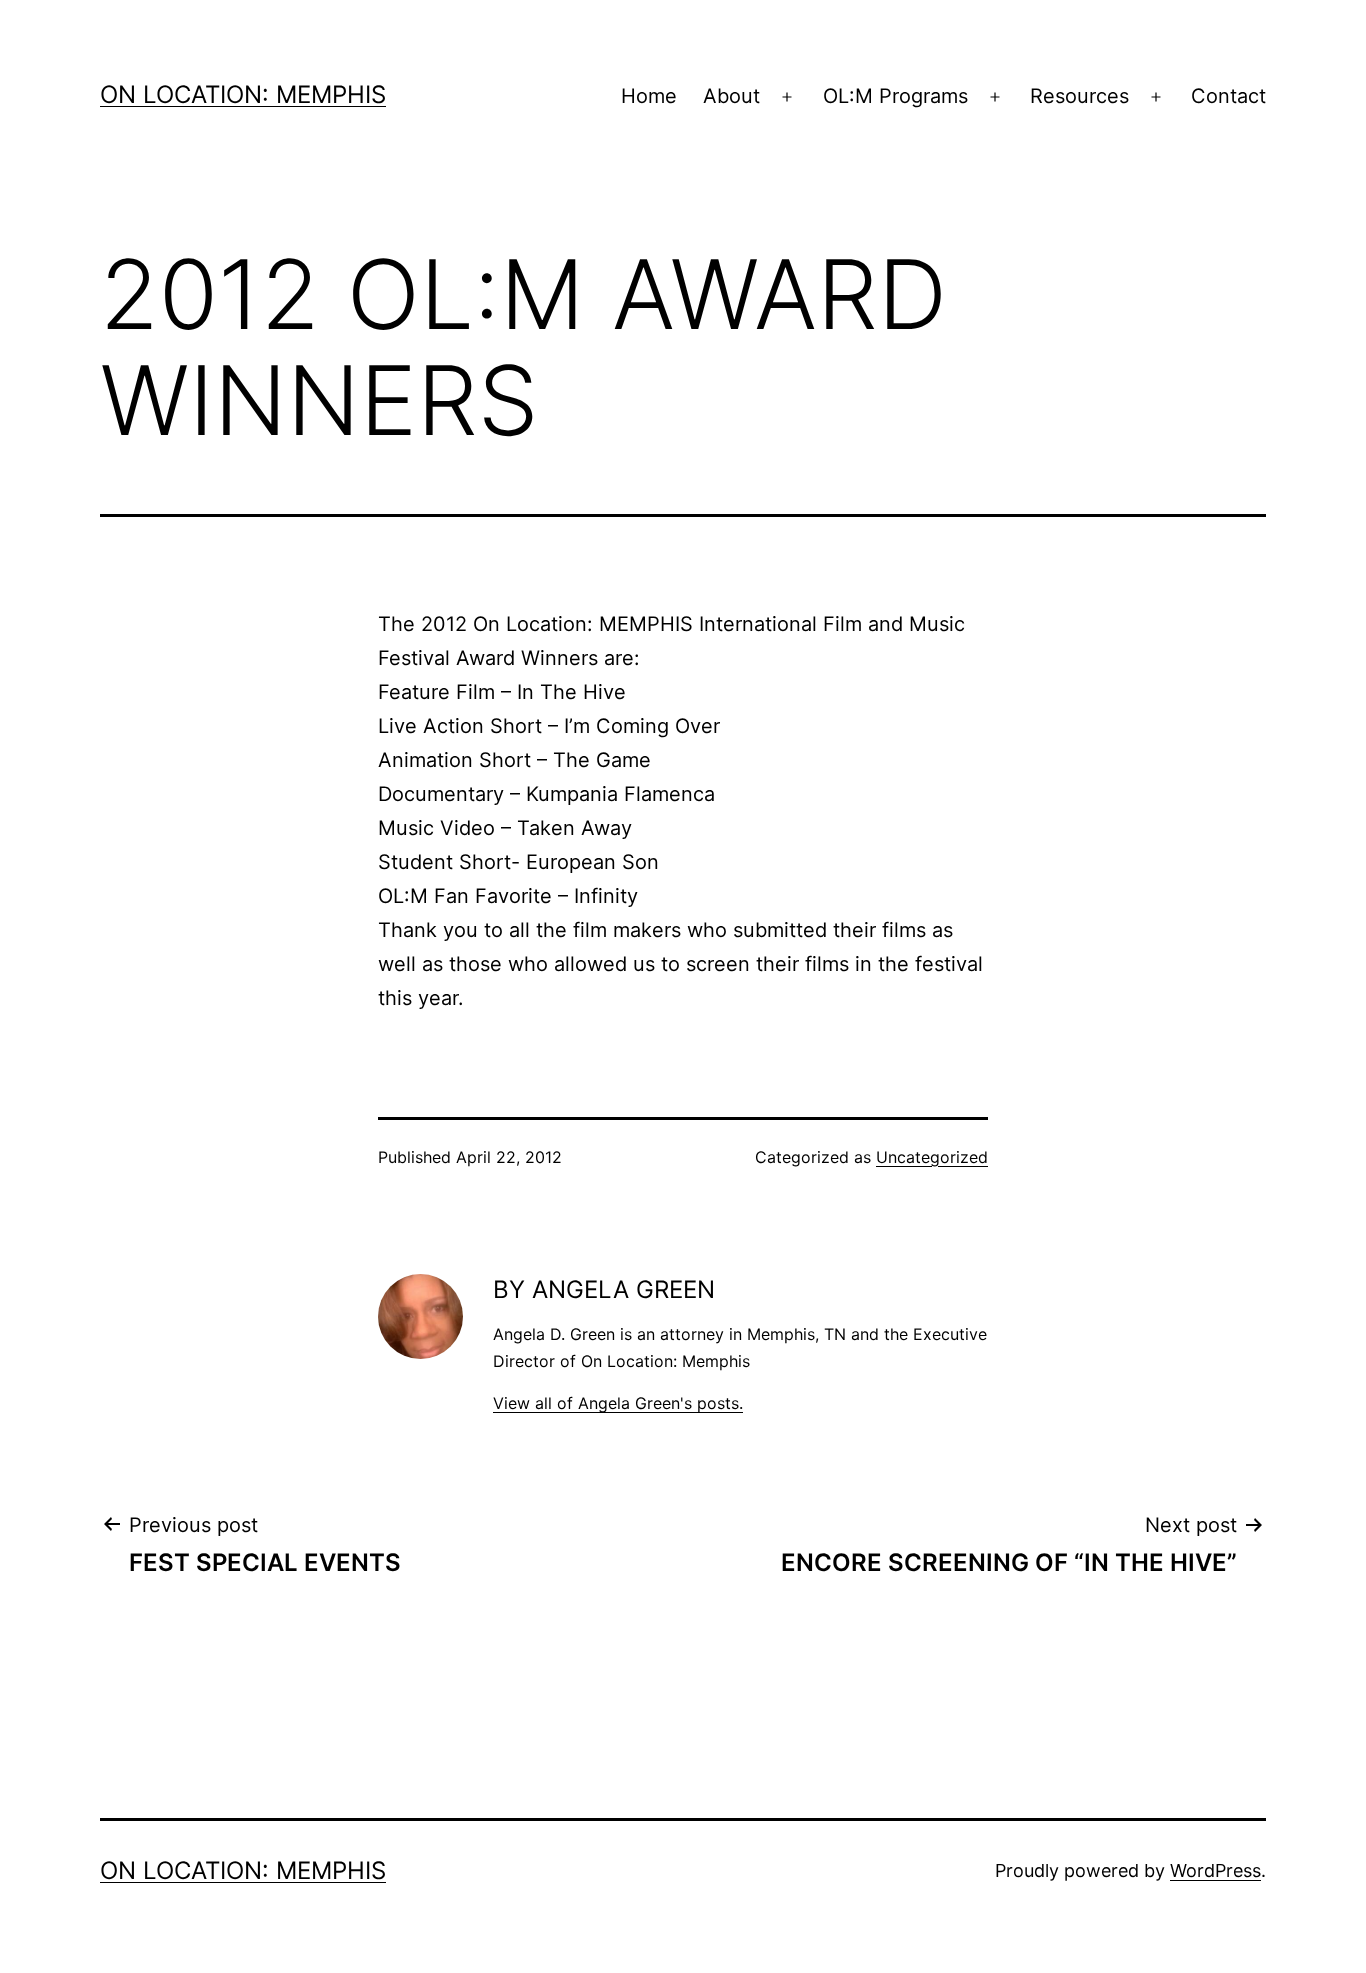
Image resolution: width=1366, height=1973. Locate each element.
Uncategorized (932, 1157)
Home (649, 96)
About (731, 96)
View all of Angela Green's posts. (618, 1403)
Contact (1228, 96)
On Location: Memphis (243, 94)
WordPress (1215, 1870)
